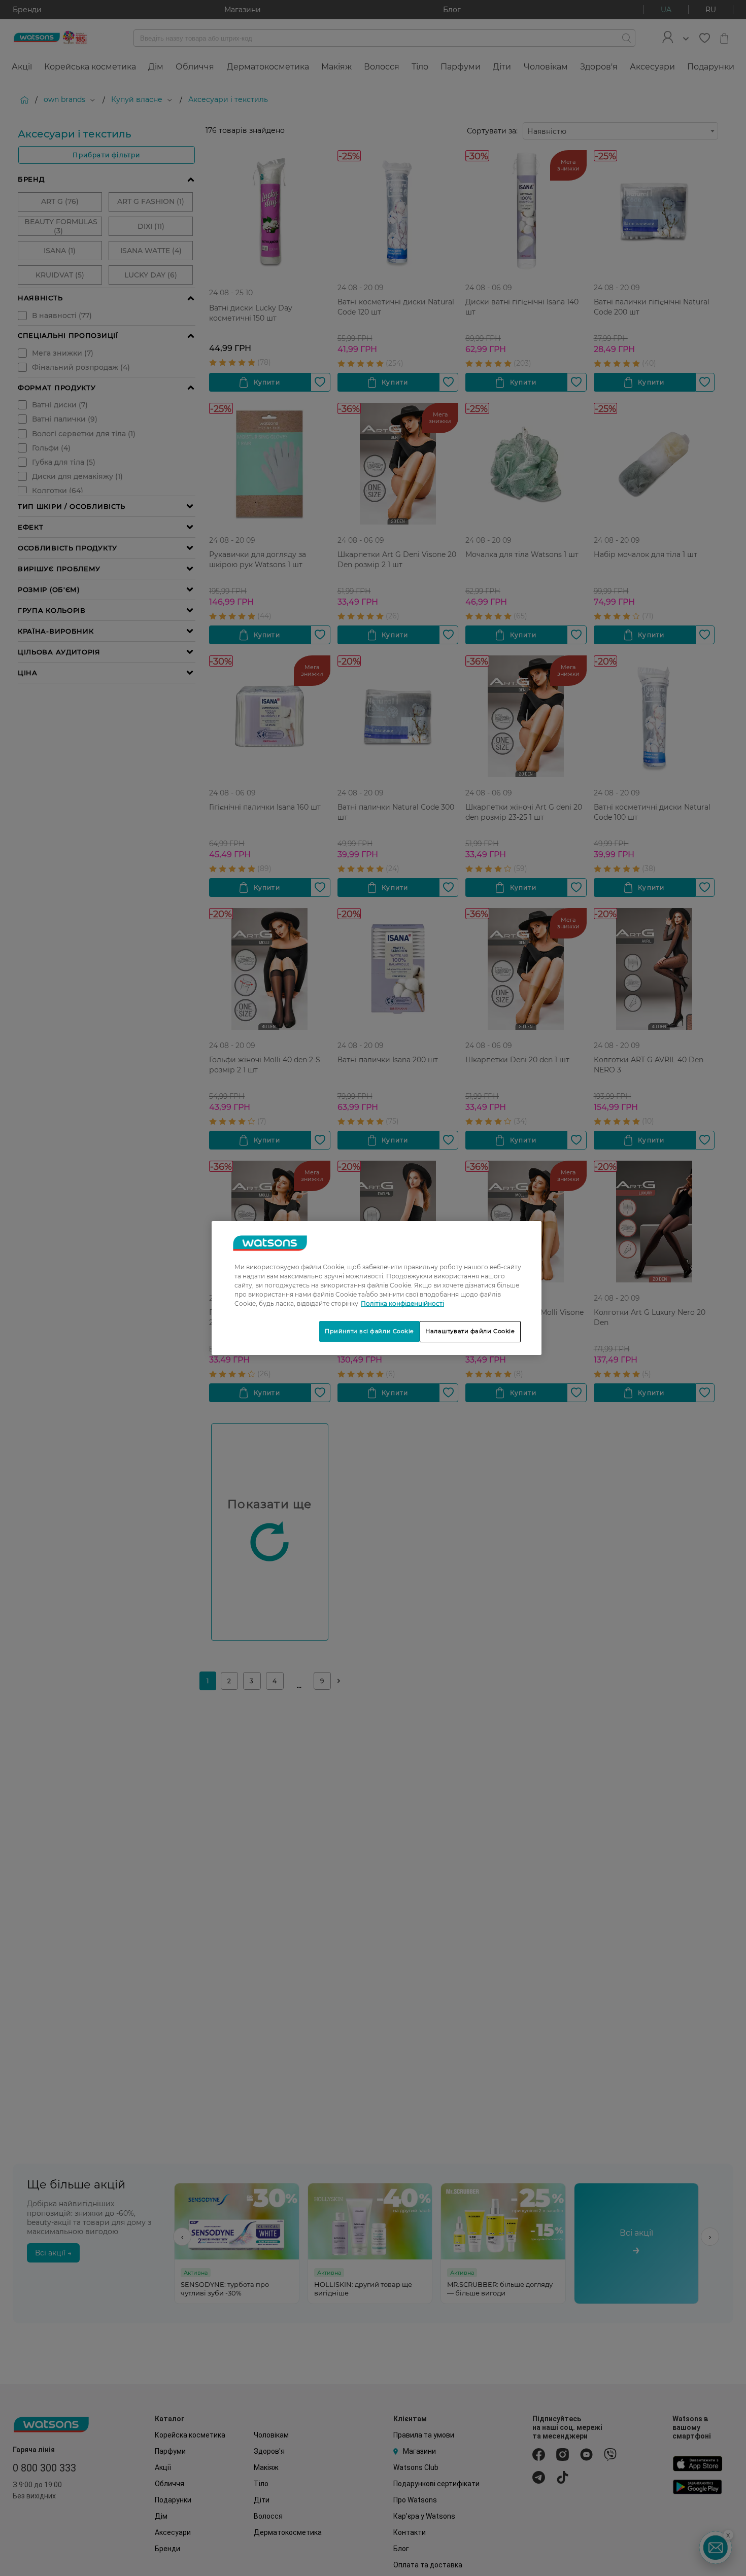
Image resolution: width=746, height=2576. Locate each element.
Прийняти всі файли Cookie (369, 1331)
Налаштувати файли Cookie (470, 1331)
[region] (377, 1288)
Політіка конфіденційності (402, 1303)
